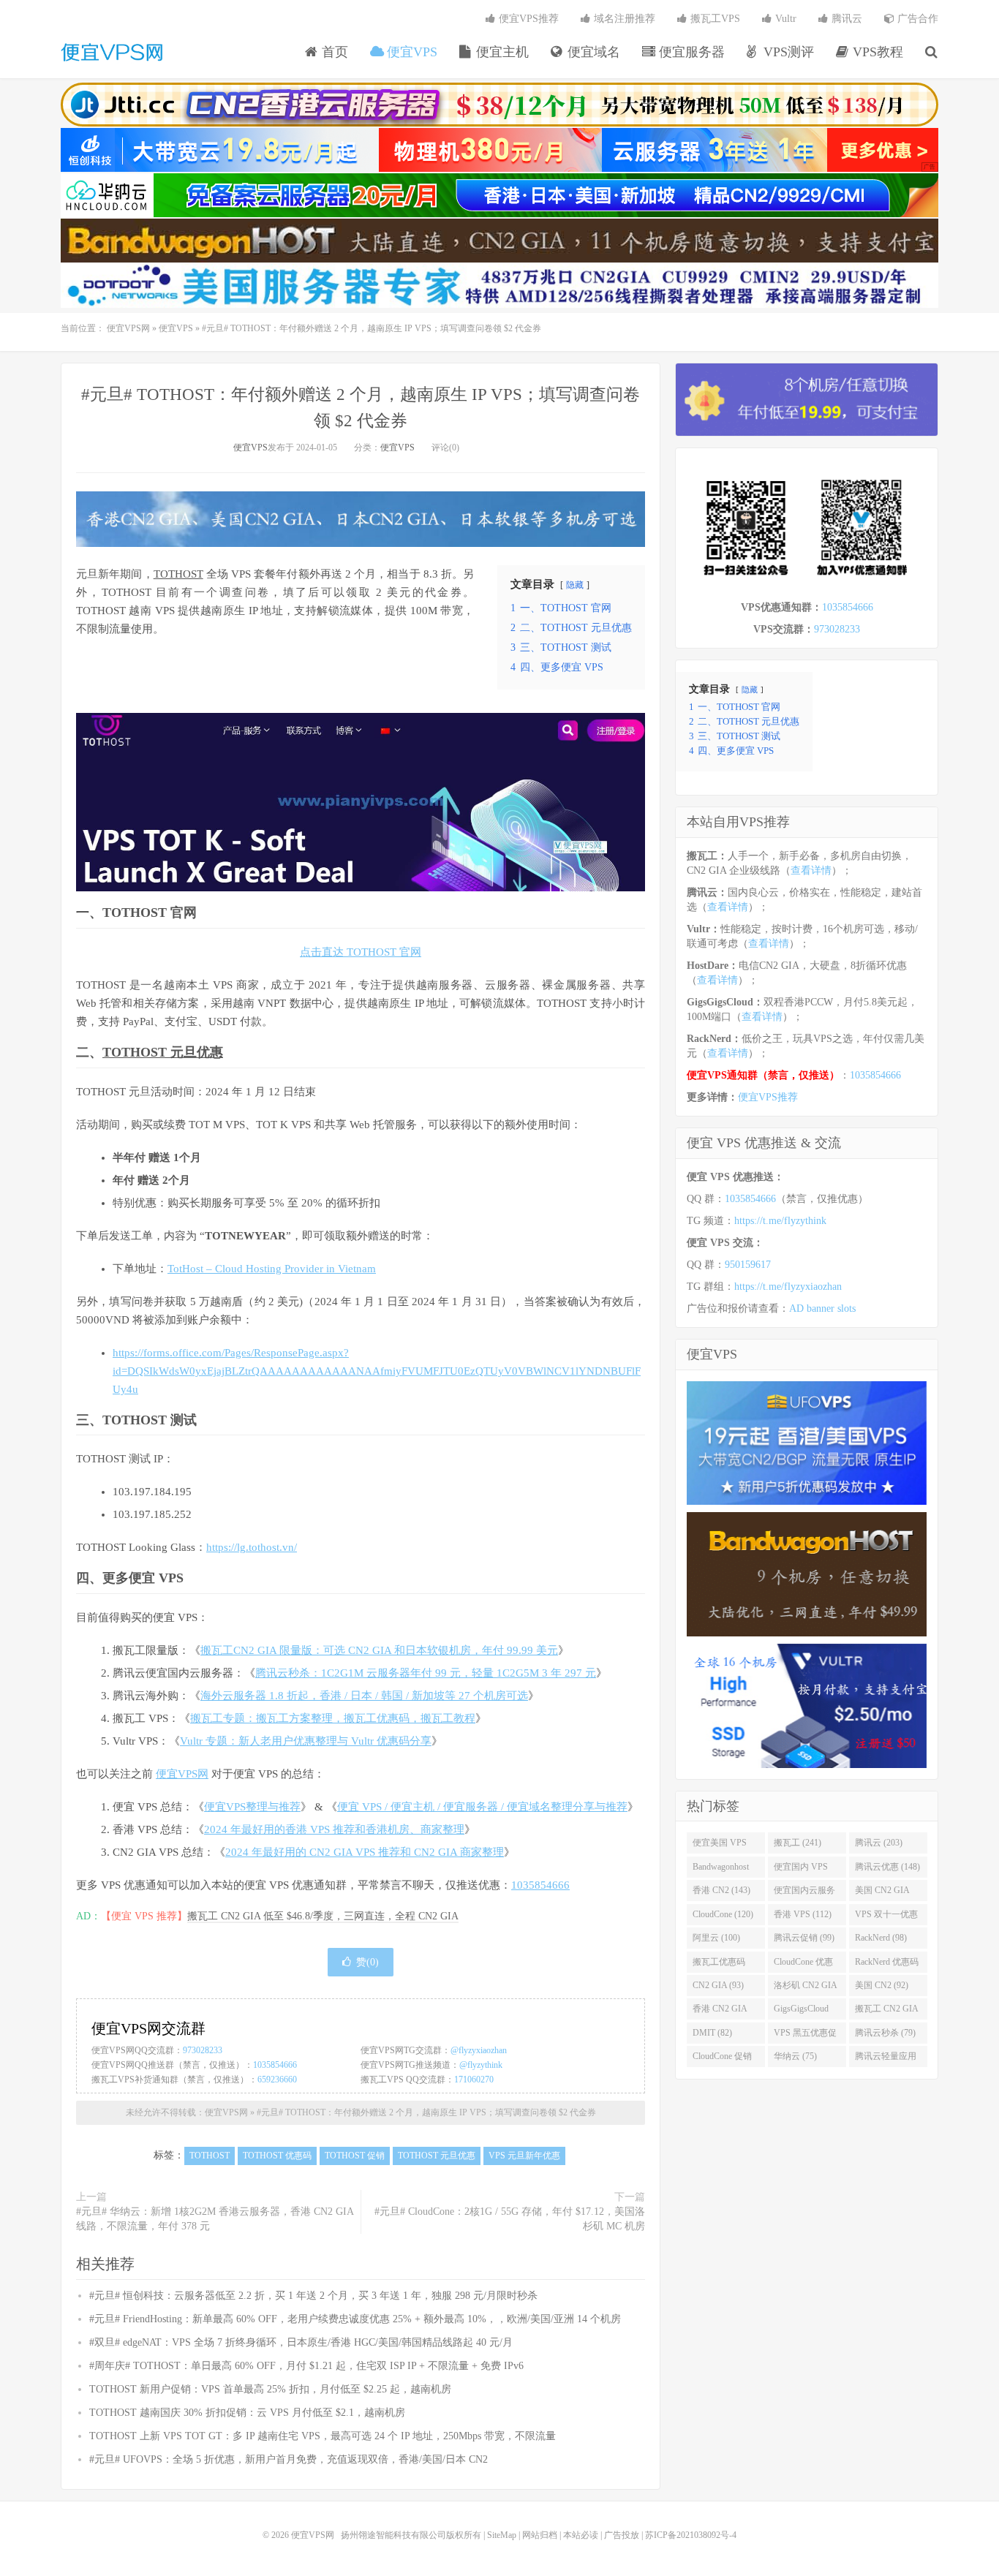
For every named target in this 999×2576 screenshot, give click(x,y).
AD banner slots (822, 1308)
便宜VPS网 (112, 52)
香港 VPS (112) (803, 1914)
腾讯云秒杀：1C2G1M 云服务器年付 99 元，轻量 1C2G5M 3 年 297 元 (426, 1673)
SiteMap (502, 2535)
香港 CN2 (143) (721, 1890)
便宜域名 (592, 52)
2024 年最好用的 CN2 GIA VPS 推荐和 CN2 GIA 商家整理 (365, 1852)
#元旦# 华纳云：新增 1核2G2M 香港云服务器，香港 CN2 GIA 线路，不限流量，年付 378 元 (215, 2219)
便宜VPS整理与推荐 (252, 1807)
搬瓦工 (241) (798, 1843)
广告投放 (622, 2535)
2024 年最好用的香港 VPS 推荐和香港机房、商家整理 (334, 1829)
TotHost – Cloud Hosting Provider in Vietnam (272, 1269)
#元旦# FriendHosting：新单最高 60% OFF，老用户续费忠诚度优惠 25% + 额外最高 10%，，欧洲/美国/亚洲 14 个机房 (355, 2319)
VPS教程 (876, 52)
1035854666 (540, 1885)
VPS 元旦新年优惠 (524, 2156)
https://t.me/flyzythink (780, 1221)
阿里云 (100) (716, 1938)
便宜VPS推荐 (527, 19)
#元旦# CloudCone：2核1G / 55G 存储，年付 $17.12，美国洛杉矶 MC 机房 (510, 2219)
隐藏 (575, 585)
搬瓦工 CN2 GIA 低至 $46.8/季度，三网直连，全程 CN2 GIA (323, 1916)
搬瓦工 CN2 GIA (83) (887, 2012)
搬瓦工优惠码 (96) (719, 1965)
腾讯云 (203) (879, 1843)
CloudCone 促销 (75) (722, 2059)
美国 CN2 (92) (882, 1985)
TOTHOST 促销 (355, 2156)
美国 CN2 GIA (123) (882, 1893)
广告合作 (916, 19)
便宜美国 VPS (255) (720, 1846)
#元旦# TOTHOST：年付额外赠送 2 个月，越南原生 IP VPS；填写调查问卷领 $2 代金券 (426, 2112)
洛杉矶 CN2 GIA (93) (806, 1988)
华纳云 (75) (795, 2056)
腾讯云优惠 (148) (887, 1867)
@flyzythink (481, 2065)
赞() (367, 1962)
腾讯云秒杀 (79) (885, 2033)
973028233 (203, 2050)
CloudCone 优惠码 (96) (803, 1965)
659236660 (277, 2080)
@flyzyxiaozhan (479, 2050)
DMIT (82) (712, 2033)
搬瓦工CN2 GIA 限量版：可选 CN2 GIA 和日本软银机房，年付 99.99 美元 (379, 1650)
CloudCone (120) (723, 1914)
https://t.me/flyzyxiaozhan (788, 1287)
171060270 (474, 2080)
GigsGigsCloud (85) (801, 2012)
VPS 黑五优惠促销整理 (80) (805, 2036)
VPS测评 (787, 52)
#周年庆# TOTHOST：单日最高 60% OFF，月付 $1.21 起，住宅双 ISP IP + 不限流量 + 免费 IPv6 (306, 2366)
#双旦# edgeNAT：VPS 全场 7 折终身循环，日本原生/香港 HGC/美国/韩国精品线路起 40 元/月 (301, 2342)
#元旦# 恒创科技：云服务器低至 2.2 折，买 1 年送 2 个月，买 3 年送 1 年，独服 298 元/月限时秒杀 (313, 2296)
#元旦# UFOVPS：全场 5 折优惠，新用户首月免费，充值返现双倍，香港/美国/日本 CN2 (289, 2459)
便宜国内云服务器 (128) (804, 1893)
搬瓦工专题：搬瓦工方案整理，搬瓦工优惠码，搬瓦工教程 (333, 1718)
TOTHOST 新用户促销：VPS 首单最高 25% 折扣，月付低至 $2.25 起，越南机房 (270, 2389)
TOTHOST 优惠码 (277, 2156)
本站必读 (581, 2535)
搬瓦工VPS (714, 19)
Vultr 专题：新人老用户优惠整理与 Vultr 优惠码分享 (306, 1741)
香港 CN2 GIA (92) (720, 2012)
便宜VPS (410, 52)
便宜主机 (501, 52)
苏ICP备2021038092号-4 (691, 2535)
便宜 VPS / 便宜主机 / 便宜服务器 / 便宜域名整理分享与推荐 (482, 1807)
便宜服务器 (690, 52)
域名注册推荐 (623, 19)
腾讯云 (845, 19)
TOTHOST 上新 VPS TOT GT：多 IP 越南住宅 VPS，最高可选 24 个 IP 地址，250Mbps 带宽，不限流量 (323, 2436)
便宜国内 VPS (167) (801, 1870)
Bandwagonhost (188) (721, 1870)
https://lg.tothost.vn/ (252, 1547)
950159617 (748, 1265)
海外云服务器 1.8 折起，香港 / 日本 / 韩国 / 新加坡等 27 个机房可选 (364, 1696)
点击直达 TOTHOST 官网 (361, 952)
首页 (333, 52)
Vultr (784, 19)
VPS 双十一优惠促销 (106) (886, 1917)
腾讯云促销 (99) (804, 1938)
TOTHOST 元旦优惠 (163, 1052)
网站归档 (540, 2535)
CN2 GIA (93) (718, 1985)
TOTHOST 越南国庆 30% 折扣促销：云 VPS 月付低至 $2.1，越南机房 (247, 2413)
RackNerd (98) (881, 1938)
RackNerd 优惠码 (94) (887, 1965)
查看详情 (811, 870)
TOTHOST (178, 574)
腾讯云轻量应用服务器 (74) (886, 2059)
